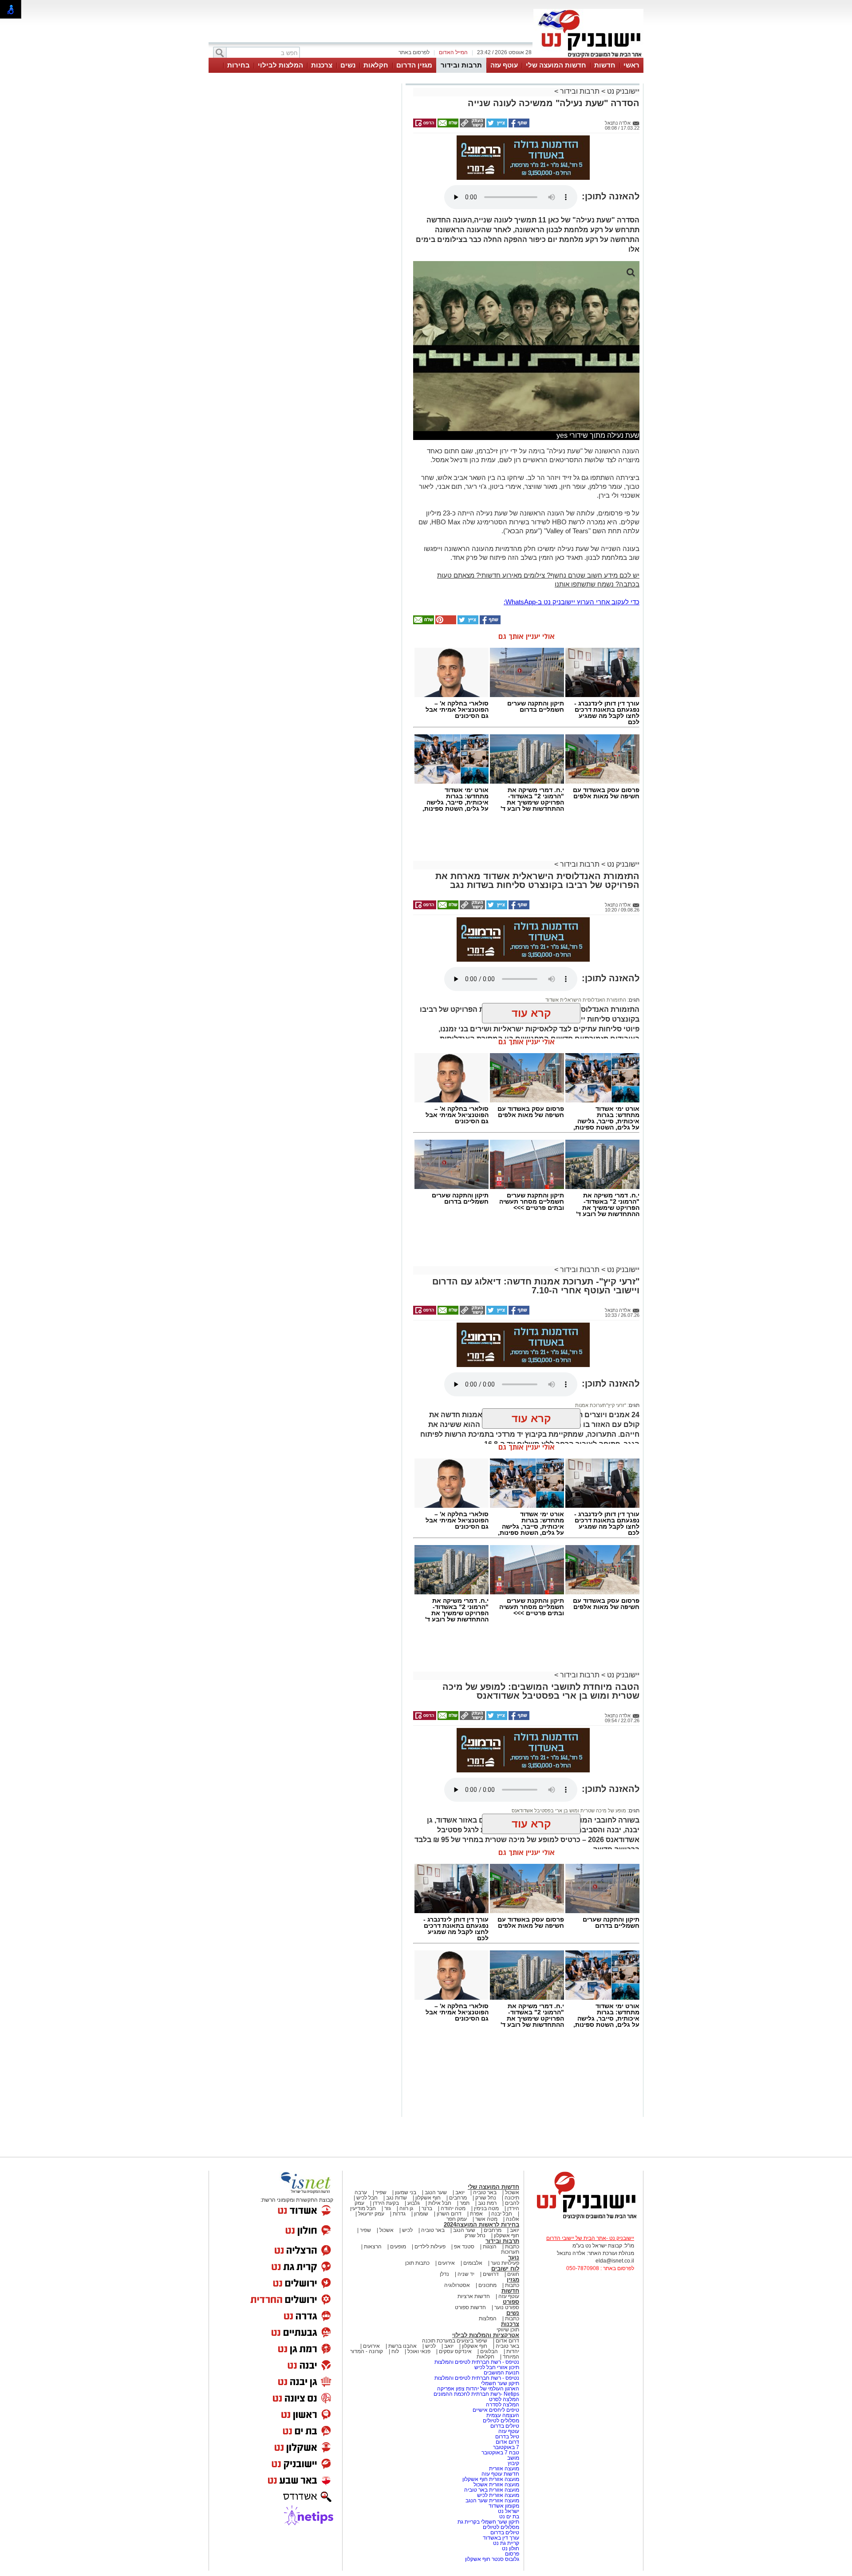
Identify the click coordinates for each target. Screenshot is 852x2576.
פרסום (511, 2554)
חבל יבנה (501, 2214)
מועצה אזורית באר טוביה (491, 2490)
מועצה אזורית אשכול (496, 2485)
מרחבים (458, 2198)
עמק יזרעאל (371, 2214)
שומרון (421, 2214)
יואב (460, 2192)
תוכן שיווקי (508, 2330)
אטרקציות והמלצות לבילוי (486, 2335)
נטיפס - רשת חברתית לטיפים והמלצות (477, 2362)
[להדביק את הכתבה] (445, 622)
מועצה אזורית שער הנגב (492, 2501)
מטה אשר (486, 2219)
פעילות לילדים (430, 2247)
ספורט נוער (507, 2307)
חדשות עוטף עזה (500, 2474)
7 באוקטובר (505, 2447)
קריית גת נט (506, 2543)
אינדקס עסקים (455, 2351)
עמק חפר (457, 2219)
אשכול (512, 2192)
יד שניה (466, 2274)
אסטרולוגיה (457, 2285)
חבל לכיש (367, 2198)
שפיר (381, 2192)
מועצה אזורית (503, 2469)
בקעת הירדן (386, 2203)
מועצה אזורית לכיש (497, 2495)
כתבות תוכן (417, 2263)
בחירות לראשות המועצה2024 (481, 2225)
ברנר (427, 2208)
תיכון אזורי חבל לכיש (496, 2367)
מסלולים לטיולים (501, 2421)
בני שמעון (406, 2192)
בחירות (239, 65)
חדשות (605, 65)
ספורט (511, 2302)
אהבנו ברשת (402, 2346)
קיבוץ (513, 2463)
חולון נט (510, 2548)
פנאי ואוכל (419, 2351)
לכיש (407, 2230)
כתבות (512, 2247)
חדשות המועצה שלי (556, 65)
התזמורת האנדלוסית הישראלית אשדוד (586, 1000)
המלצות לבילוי (280, 65)
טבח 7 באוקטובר (500, 2453)
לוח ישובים (505, 2269)
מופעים (398, 2247)
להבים (512, 2203)
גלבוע (414, 2203)
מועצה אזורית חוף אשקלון (490, 2479)
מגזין (513, 2280)
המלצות (488, 2318)
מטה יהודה (452, 2208)
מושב (513, 2458)
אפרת (476, 2214)
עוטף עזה (504, 65)
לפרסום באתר (414, 52)
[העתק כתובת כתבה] (472, 126)
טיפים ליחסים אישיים (495, 2410)
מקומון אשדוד (504, 2506)
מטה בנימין (486, 2208)
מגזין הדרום (414, 65)
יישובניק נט (622, 91)
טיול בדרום (507, 2437)
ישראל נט (508, 2511)
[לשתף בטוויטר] (496, 126)
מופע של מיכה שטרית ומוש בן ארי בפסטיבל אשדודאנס (569, 1811)
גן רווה (406, 2208)
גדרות (399, 2214)
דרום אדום (507, 2341)
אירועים (446, 2263)
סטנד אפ (464, 2247)
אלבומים (473, 2263)
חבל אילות (439, 2203)
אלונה (513, 2219)
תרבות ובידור (461, 65)
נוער (514, 2257)
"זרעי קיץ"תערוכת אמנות (601, 1405)
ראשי (631, 65)
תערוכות (510, 2252)
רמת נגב (487, 2203)
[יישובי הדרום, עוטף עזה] (588, 57)
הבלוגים (489, 2351)
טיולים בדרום (504, 2426)
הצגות (490, 2247)
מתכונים (487, 2285)
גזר (388, 2208)
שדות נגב (396, 2198)
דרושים (491, 2274)
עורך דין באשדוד (501, 2538)
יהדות (513, 2351)
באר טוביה (485, 2192)
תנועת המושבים (501, 2373)
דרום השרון (449, 2214)
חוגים (513, 2274)
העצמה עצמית (502, 2415)
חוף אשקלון (428, 2198)
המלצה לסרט (504, 2399)
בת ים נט (509, 2517)
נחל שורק (486, 2198)
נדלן (444, 2274)
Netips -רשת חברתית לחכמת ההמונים (476, 2394)
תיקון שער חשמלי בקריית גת (488, 2522)
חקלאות (376, 65)
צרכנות (322, 65)
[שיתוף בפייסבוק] (518, 126)
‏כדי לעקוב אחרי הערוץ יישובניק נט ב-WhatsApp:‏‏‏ (572, 602)
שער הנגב (436, 2192)
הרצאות (373, 2247)
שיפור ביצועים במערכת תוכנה (455, 2341)
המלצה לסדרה (502, 2405)
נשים (348, 65)
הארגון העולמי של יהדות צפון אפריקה (478, 2389)
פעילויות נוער (505, 2263)
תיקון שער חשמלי (500, 2383)
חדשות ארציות (474, 2296)
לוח (395, 2351)
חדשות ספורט (470, 2307)
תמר (465, 2203)
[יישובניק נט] (584, 2219)
